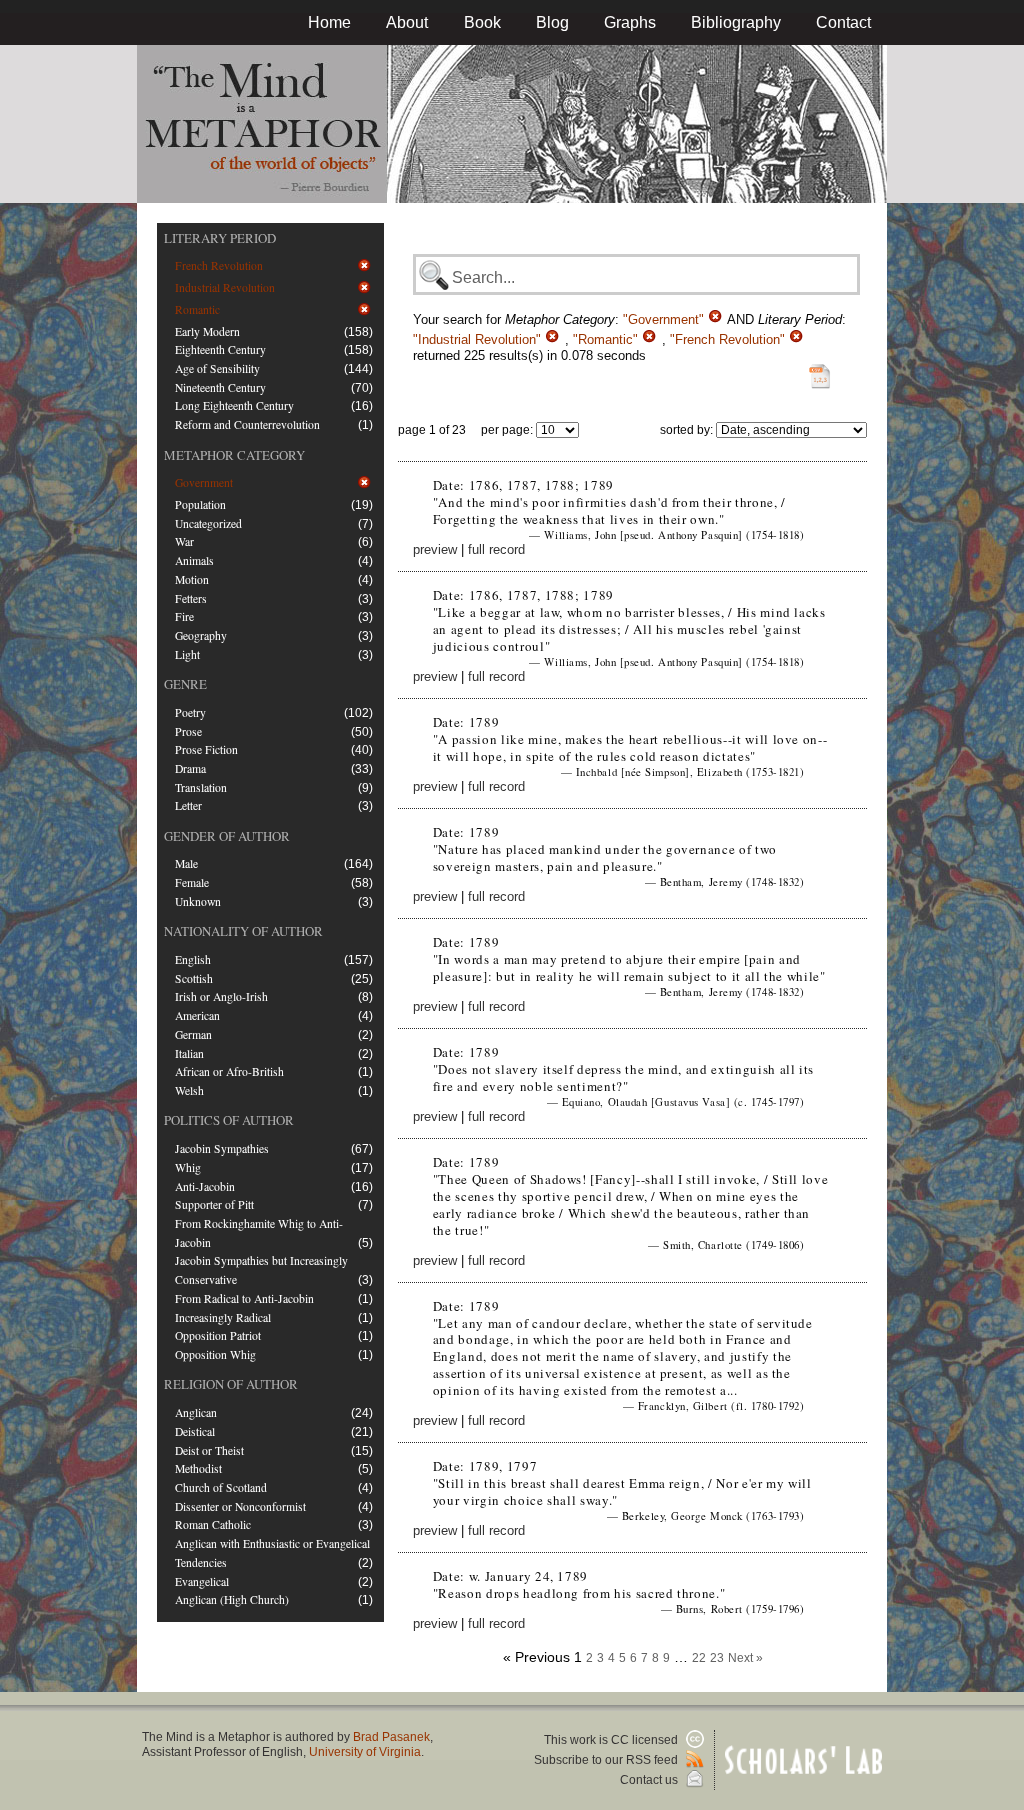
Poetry (190, 712)
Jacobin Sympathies (222, 1148)
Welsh (189, 1090)
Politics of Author (229, 1120)
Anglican (196, 1412)
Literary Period (220, 238)
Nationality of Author (243, 931)
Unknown (198, 901)
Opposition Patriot (218, 1335)
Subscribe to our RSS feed (607, 1760)
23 (717, 1658)
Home (329, 22)
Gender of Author (227, 836)
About (407, 22)
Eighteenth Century (220, 349)
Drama (190, 768)
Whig (188, 1167)
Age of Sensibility (217, 368)
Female (192, 882)
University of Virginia (365, 1752)
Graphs (630, 22)
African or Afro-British (229, 1071)
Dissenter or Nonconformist (240, 1506)
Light (187, 654)
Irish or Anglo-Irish (221, 996)
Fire (184, 616)
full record (496, 549)
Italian (189, 1053)
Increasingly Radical (223, 1317)
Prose (188, 731)
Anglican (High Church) (232, 1599)
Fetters (191, 598)
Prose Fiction (206, 749)
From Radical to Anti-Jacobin (244, 1298)
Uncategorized (208, 523)
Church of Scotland (221, 1487)
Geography (201, 635)
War (184, 541)
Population (200, 504)
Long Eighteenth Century (234, 405)
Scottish (194, 978)
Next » (745, 1658)
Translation (201, 787)
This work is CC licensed (612, 1740)
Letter (188, 805)
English (193, 959)
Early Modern (207, 331)
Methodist (198, 1468)
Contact (843, 22)
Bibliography (736, 22)
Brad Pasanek (391, 1737)
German (193, 1034)
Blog (552, 22)
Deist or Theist (209, 1450)
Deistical (195, 1431)
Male (186, 863)
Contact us (650, 1780)
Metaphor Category (234, 455)
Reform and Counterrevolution (247, 424)
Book (482, 22)
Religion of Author (231, 1384)
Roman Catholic (213, 1524)
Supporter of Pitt (214, 1204)
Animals (194, 560)
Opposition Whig (215, 1354)
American (197, 1015)
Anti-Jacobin (205, 1186)
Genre (185, 684)
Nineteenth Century (220, 387)
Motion (192, 579)
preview (435, 549)
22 (699, 1658)
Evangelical (202, 1581)
